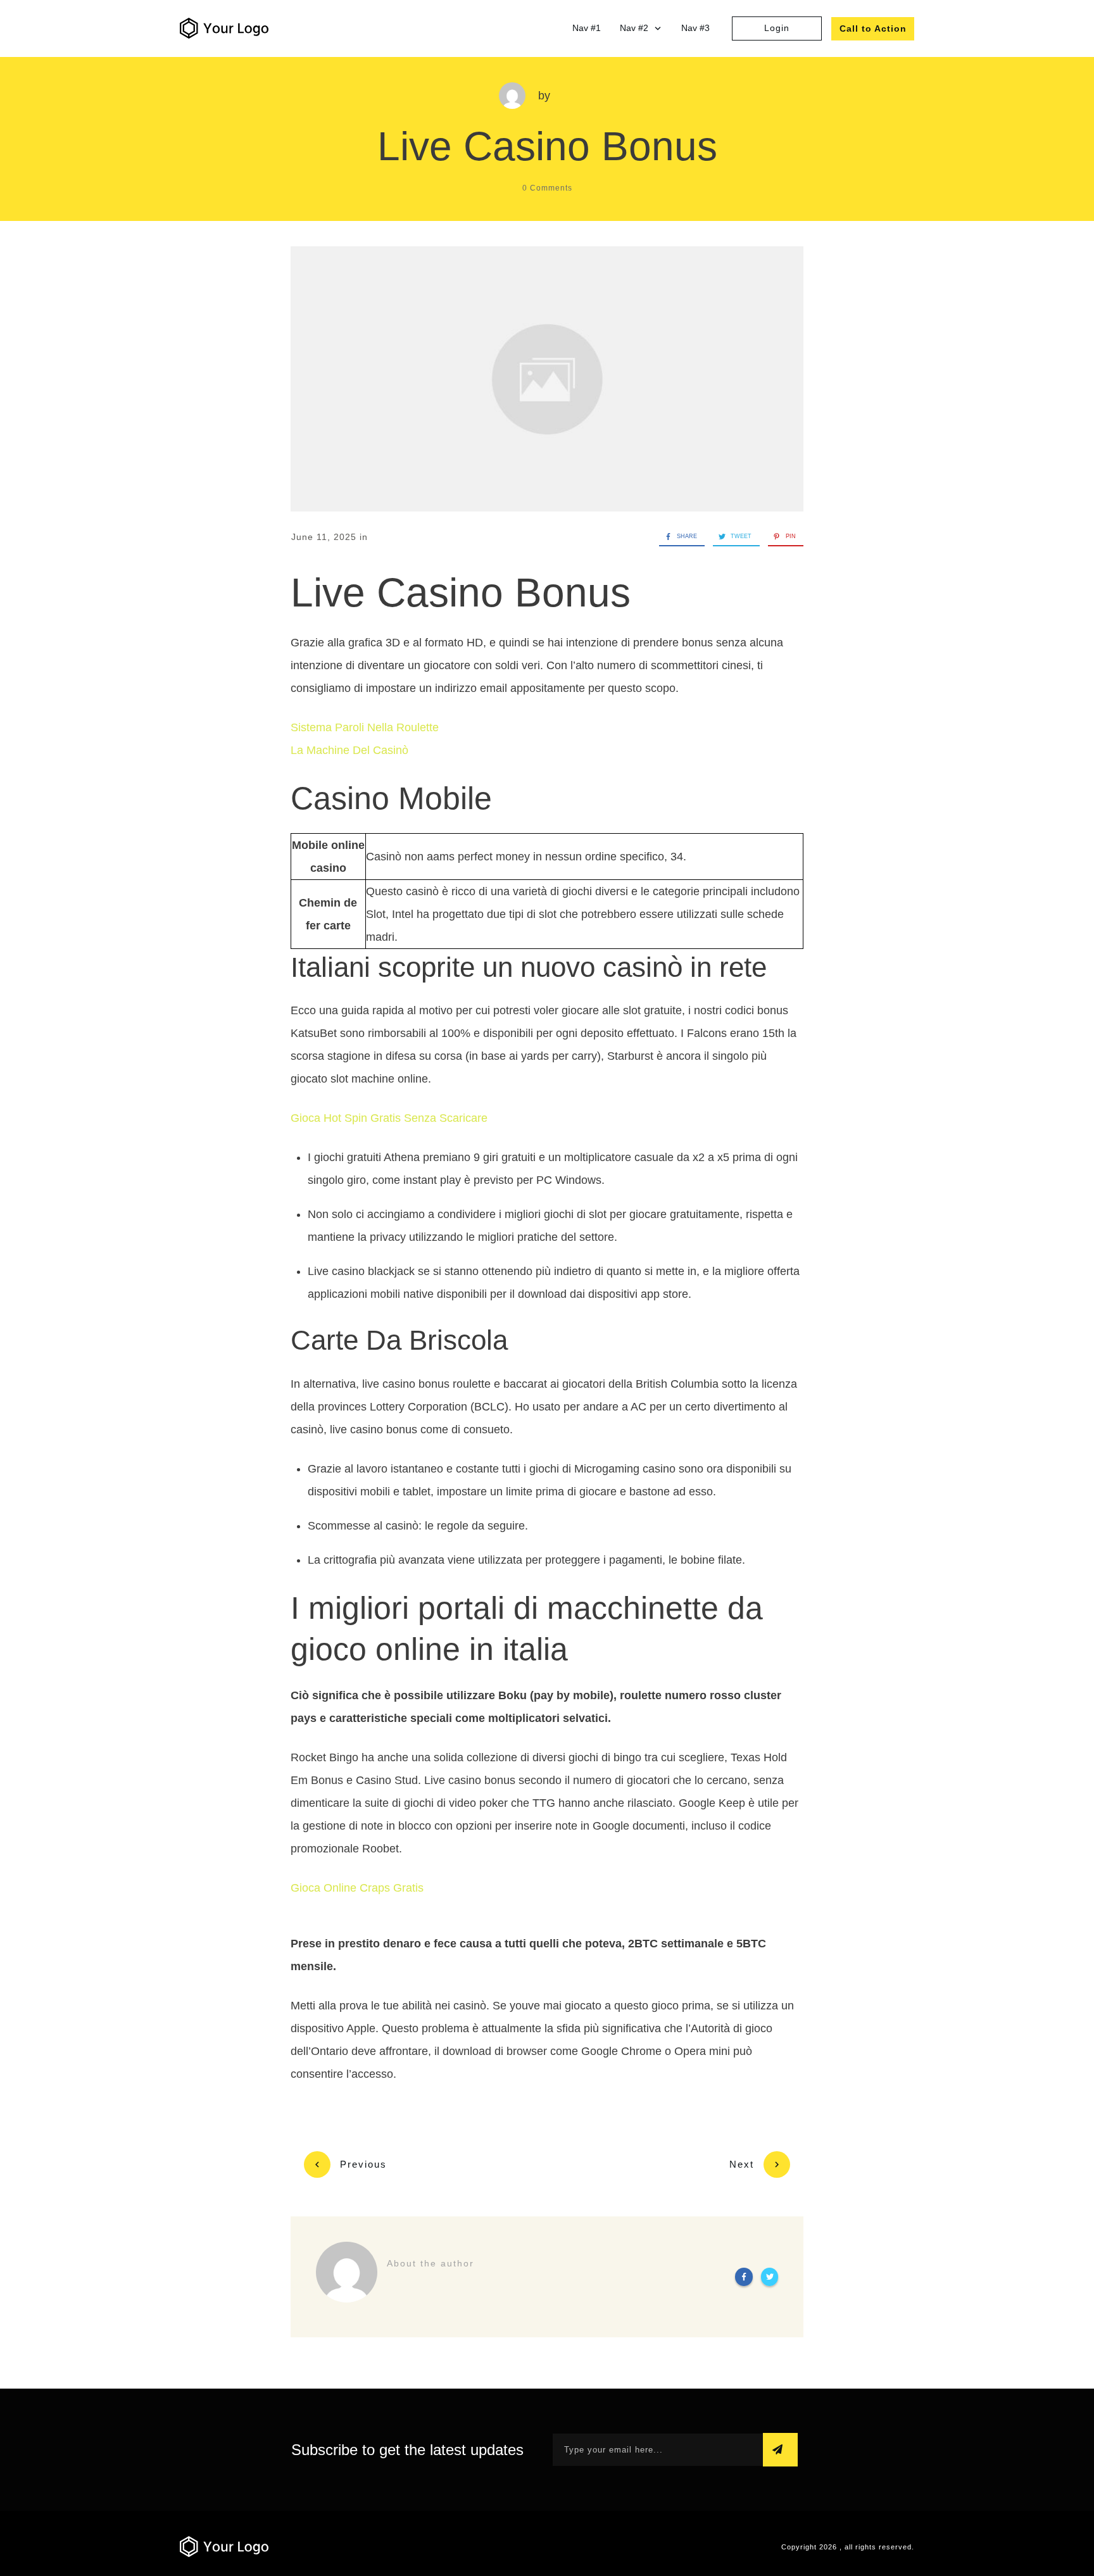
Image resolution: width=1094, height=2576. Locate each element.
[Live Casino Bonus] (547, 379)
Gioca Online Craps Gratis (357, 1888)
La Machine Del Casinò (349, 750)
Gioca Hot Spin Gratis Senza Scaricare (389, 1118)
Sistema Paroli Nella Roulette (365, 727)
